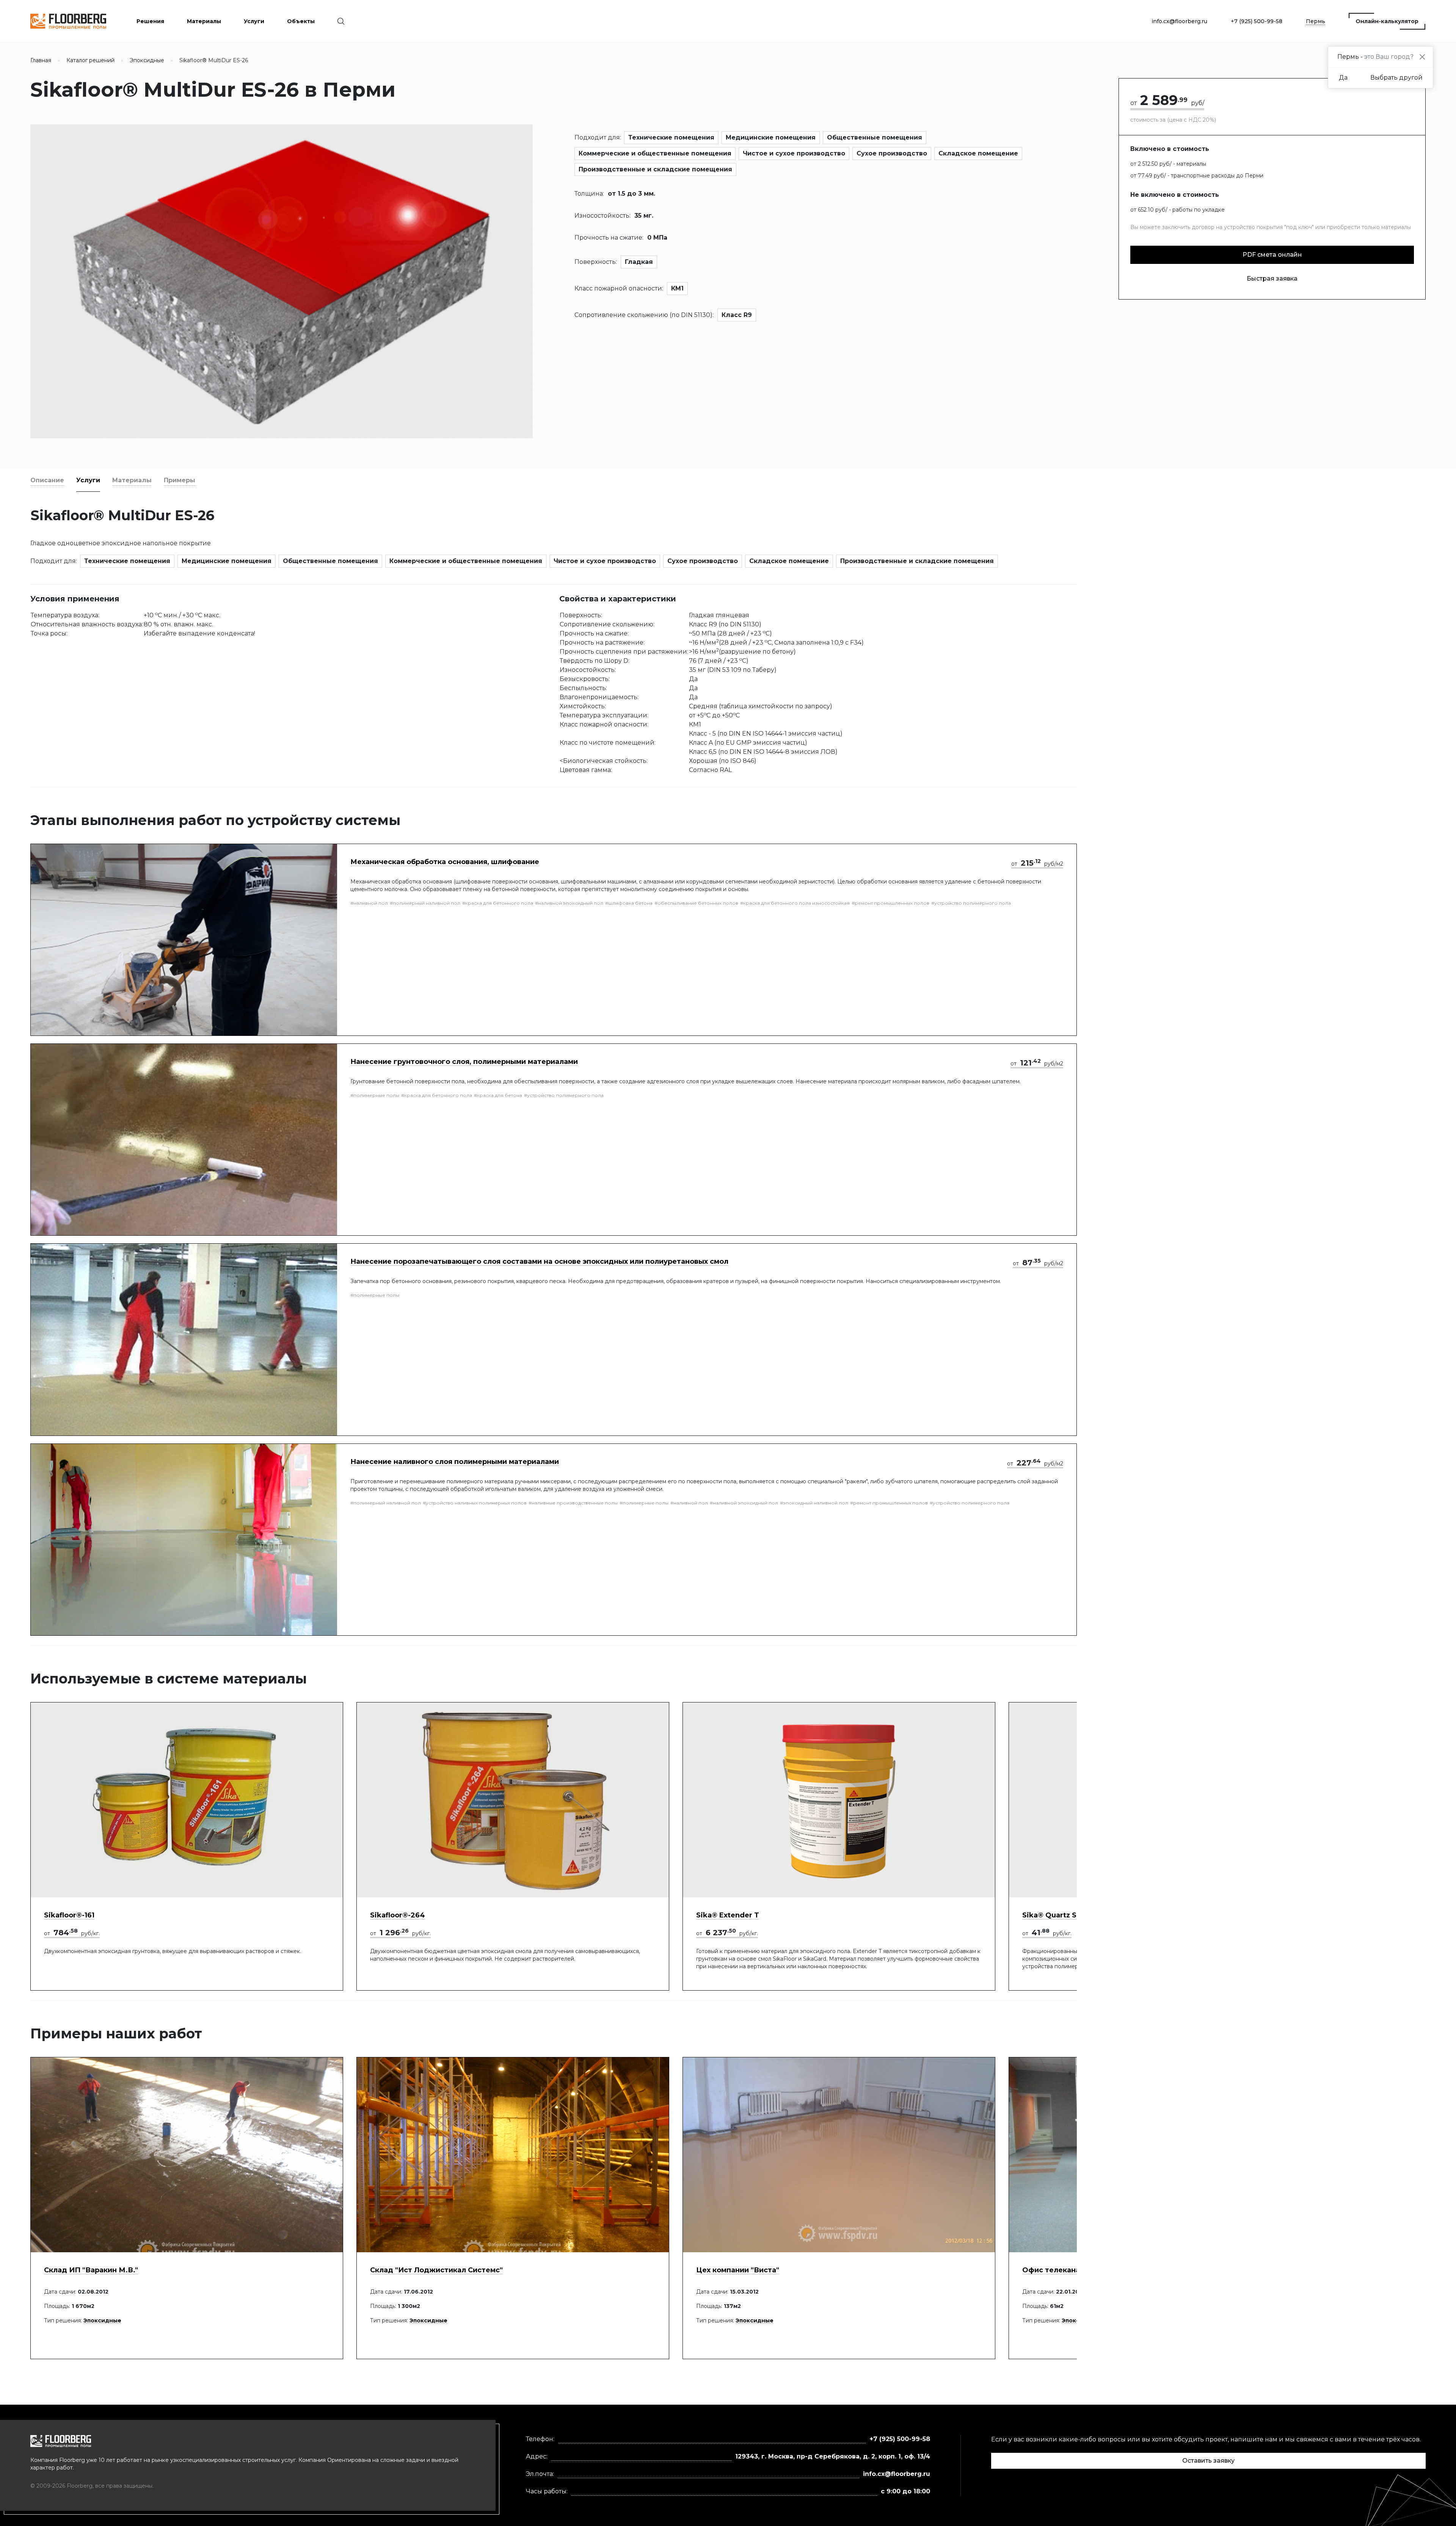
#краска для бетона (498, 1095)
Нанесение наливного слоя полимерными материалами (455, 1462)
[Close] (1422, 57)
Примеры (180, 480)
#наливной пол (369, 903)
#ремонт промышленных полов (890, 903)
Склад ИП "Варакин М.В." (91, 2270)
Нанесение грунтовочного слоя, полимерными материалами (464, 1062)
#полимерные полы (375, 1095)
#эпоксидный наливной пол (814, 1503)
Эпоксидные (102, 2320)
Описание (47, 480)
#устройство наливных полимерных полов (475, 1503)
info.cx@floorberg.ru (1179, 21)
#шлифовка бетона (629, 903)
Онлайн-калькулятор (1387, 21)
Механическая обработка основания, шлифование (445, 862)
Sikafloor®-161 (69, 1915)
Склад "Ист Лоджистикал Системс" (436, 2270)
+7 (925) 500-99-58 (1257, 21)
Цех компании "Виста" (738, 2270)
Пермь (1316, 21)
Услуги (88, 480)
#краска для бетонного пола (498, 903)
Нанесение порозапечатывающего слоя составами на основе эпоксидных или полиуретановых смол (539, 1261)
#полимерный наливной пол (425, 903)
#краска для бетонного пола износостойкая (795, 903)
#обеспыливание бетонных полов (696, 903)
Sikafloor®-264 (398, 1915)
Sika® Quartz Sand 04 (1062, 1915)
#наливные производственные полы (573, 1503)
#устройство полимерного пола (971, 903)
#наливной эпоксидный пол (569, 903)
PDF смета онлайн (1272, 255)
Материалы (132, 480)
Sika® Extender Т (728, 1915)
